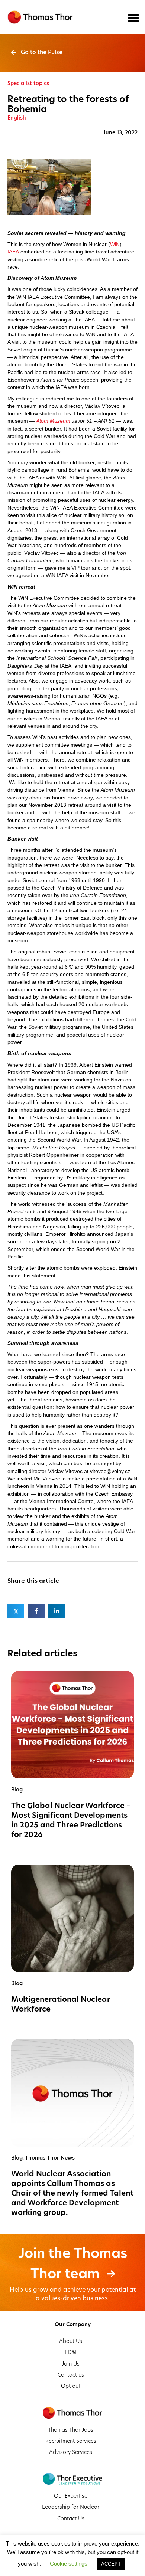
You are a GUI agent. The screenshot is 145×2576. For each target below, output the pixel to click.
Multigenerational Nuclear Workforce (61, 2004)
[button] (37, 52)
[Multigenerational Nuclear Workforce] (72, 1918)
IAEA (13, 252)
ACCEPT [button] (111, 2564)
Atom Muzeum (53, 421)
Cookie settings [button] (69, 2564)
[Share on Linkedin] (57, 1611)
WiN (115, 244)
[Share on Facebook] (36, 1611)
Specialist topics (28, 83)
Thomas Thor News (50, 2158)
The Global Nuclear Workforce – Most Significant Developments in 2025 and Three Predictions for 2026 (71, 1820)
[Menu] (133, 18)
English (17, 118)
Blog (17, 1790)
